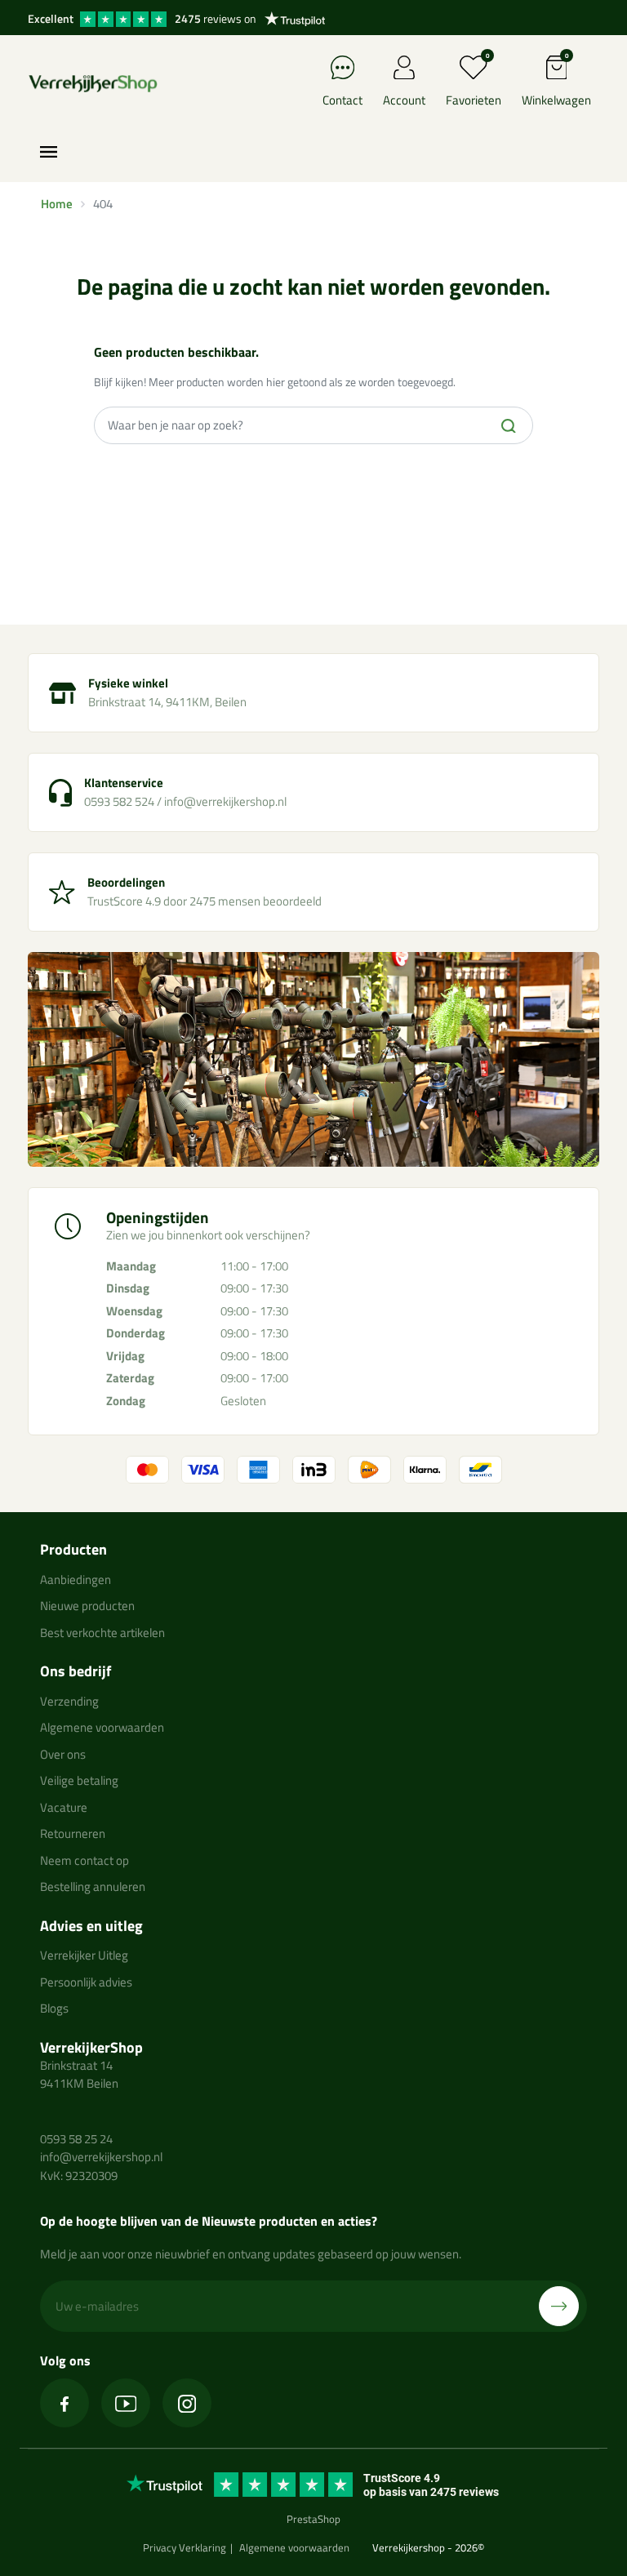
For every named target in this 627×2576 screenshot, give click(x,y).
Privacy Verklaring (185, 2547)
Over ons (63, 1754)
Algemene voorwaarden (102, 1727)
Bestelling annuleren (93, 1886)
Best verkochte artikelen (102, 1633)
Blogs (54, 2008)
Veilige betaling (79, 1780)
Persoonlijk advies (86, 1982)
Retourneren (73, 1833)
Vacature (64, 1807)
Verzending (69, 1701)
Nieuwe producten (87, 1606)
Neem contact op (84, 1860)
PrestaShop (313, 2519)
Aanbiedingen (76, 1579)
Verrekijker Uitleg (84, 1955)
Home (57, 204)
